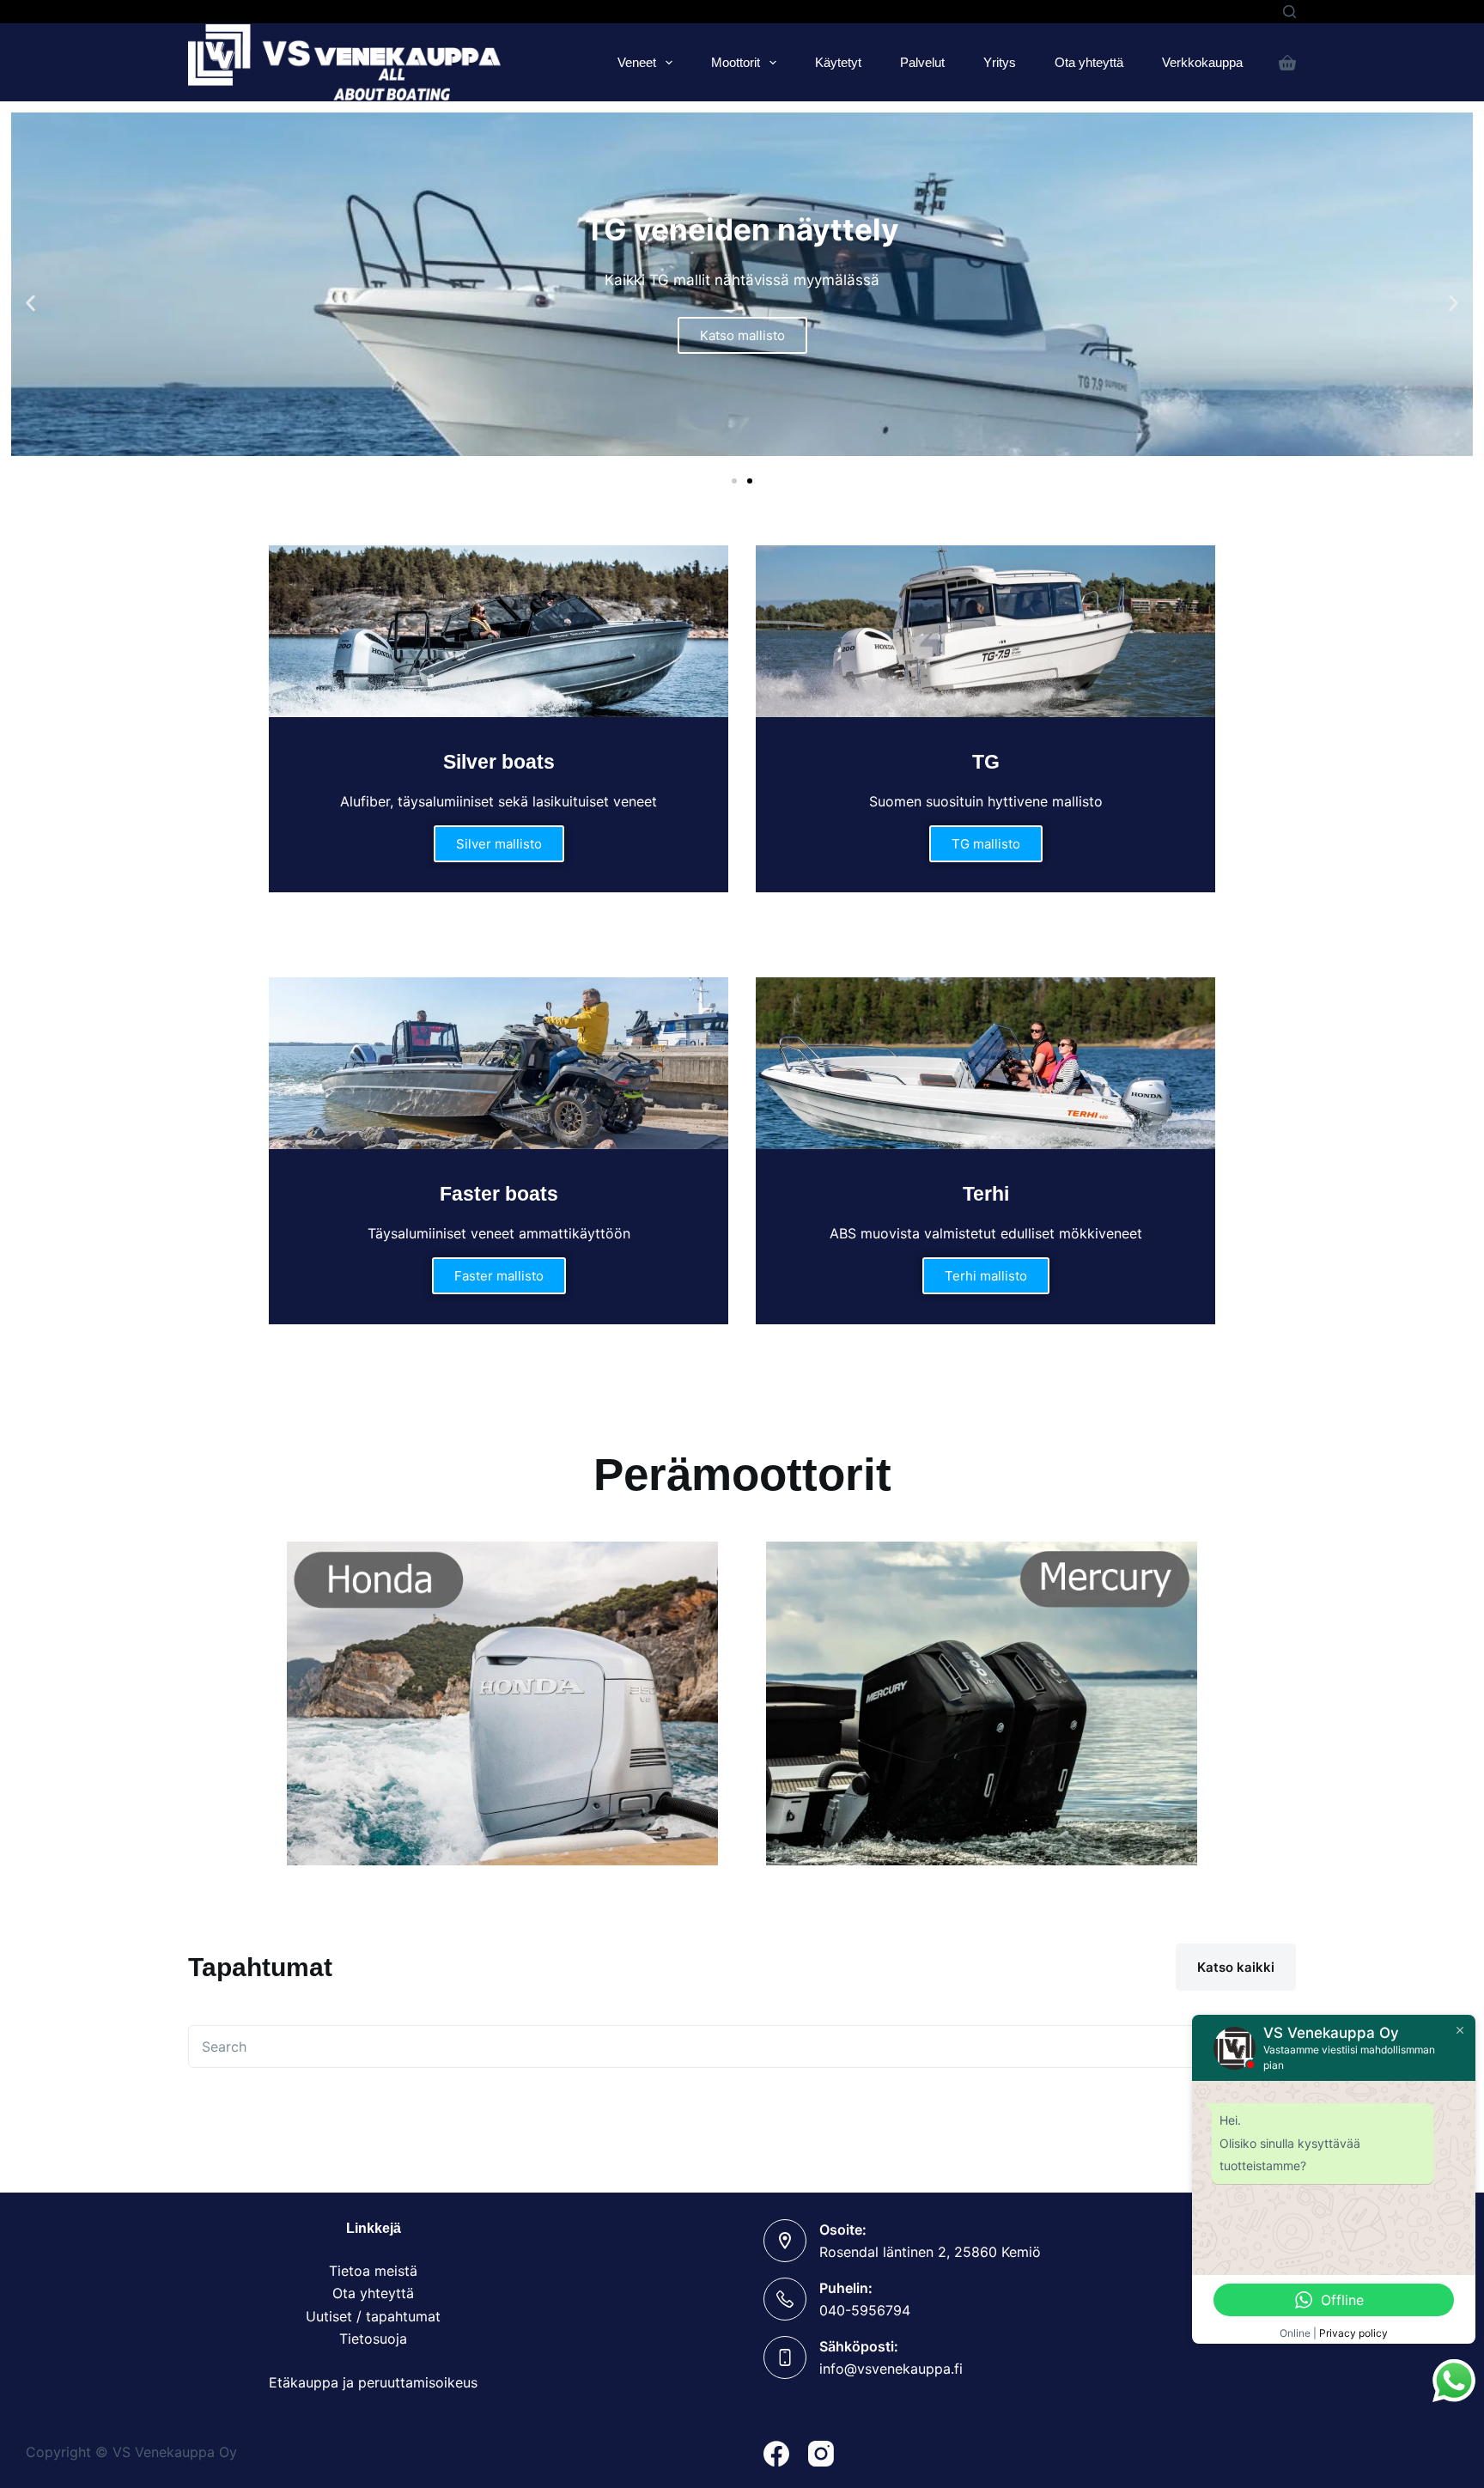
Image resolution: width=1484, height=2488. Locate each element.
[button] (30, 304)
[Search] (1289, 12)
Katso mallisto (742, 335)
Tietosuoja (373, 2339)
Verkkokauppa (1202, 62)
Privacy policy (1353, 2333)
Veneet (637, 62)
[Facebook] (776, 2454)
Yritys (1000, 62)
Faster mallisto (499, 1276)
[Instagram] (821, 2454)
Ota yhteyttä (1089, 62)
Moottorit (736, 62)
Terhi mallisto (986, 1276)
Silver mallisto (499, 844)
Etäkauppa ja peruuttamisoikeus (373, 2382)
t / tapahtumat (394, 2316)
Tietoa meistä (373, 2271)
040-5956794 (865, 2310)
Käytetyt (838, 62)
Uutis (322, 2316)
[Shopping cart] (1287, 63)
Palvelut (922, 62)
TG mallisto (986, 844)
